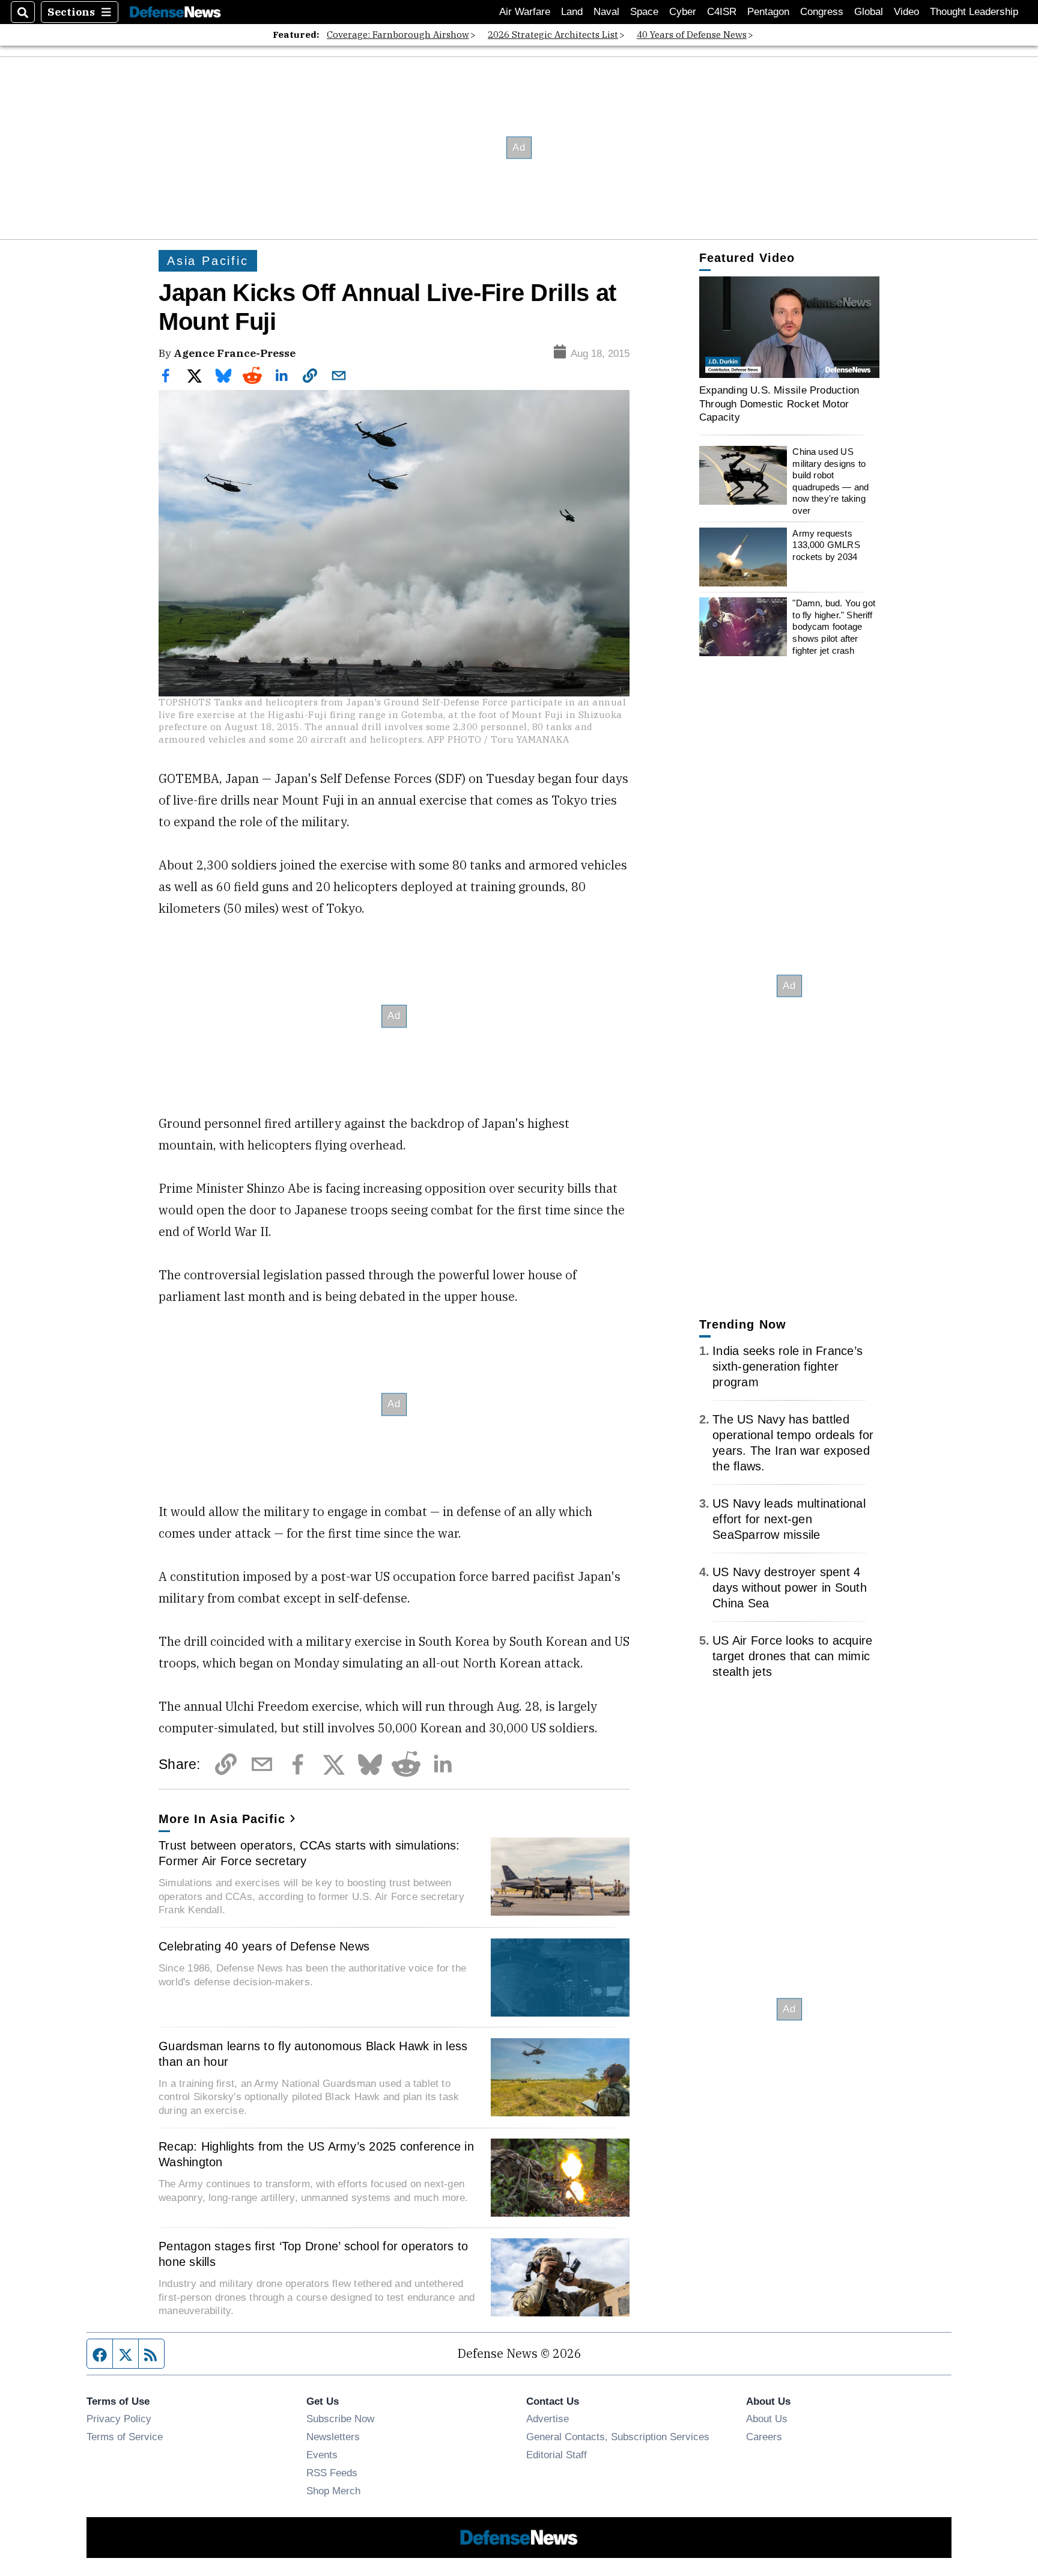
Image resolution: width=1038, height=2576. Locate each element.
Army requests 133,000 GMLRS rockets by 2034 (826, 545)
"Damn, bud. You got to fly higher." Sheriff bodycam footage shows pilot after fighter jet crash (834, 627)
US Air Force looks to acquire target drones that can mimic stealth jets (792, 1656)
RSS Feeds (332, 2473)
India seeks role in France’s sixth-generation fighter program (788, 1366)
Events (322, 2455)
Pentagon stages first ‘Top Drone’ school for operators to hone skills (313, 2254)
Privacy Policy (119, 2419)
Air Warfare (525, 12)
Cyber (683, 12)
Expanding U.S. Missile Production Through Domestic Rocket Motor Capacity (779, 403)
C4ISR (722, 12)
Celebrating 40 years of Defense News (264, 1946)
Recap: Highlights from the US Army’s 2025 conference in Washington (316, 2154)
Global (869, 12)
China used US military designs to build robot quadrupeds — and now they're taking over (830, 481)
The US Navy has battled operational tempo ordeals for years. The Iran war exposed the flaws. (793, 1443)
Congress (822, 12)
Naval (606, 12)
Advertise (548, 2419)
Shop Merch (333, 2491)
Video (906, 12)
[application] (789, 327)
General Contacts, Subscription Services (618, 2437)
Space (644, 12)
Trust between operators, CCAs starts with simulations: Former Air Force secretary (309, 1853)
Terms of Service (125, 2437)
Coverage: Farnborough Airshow (398, 35)
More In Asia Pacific (222, 1819)
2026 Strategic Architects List (553, 35)
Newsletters (333, 2437)
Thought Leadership (974, 12)
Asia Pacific (208, 261)
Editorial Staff (557, 2455)
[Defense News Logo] (175, 12)
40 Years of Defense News (692, 35)
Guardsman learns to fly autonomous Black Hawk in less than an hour (313, 2054)
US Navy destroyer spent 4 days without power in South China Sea (790, 1588)
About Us (767, 2419)
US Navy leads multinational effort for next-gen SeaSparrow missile (789, 1519)
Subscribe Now (340, 2419)
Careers (764, 2437)
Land (572, 12)
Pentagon (768, 12)
